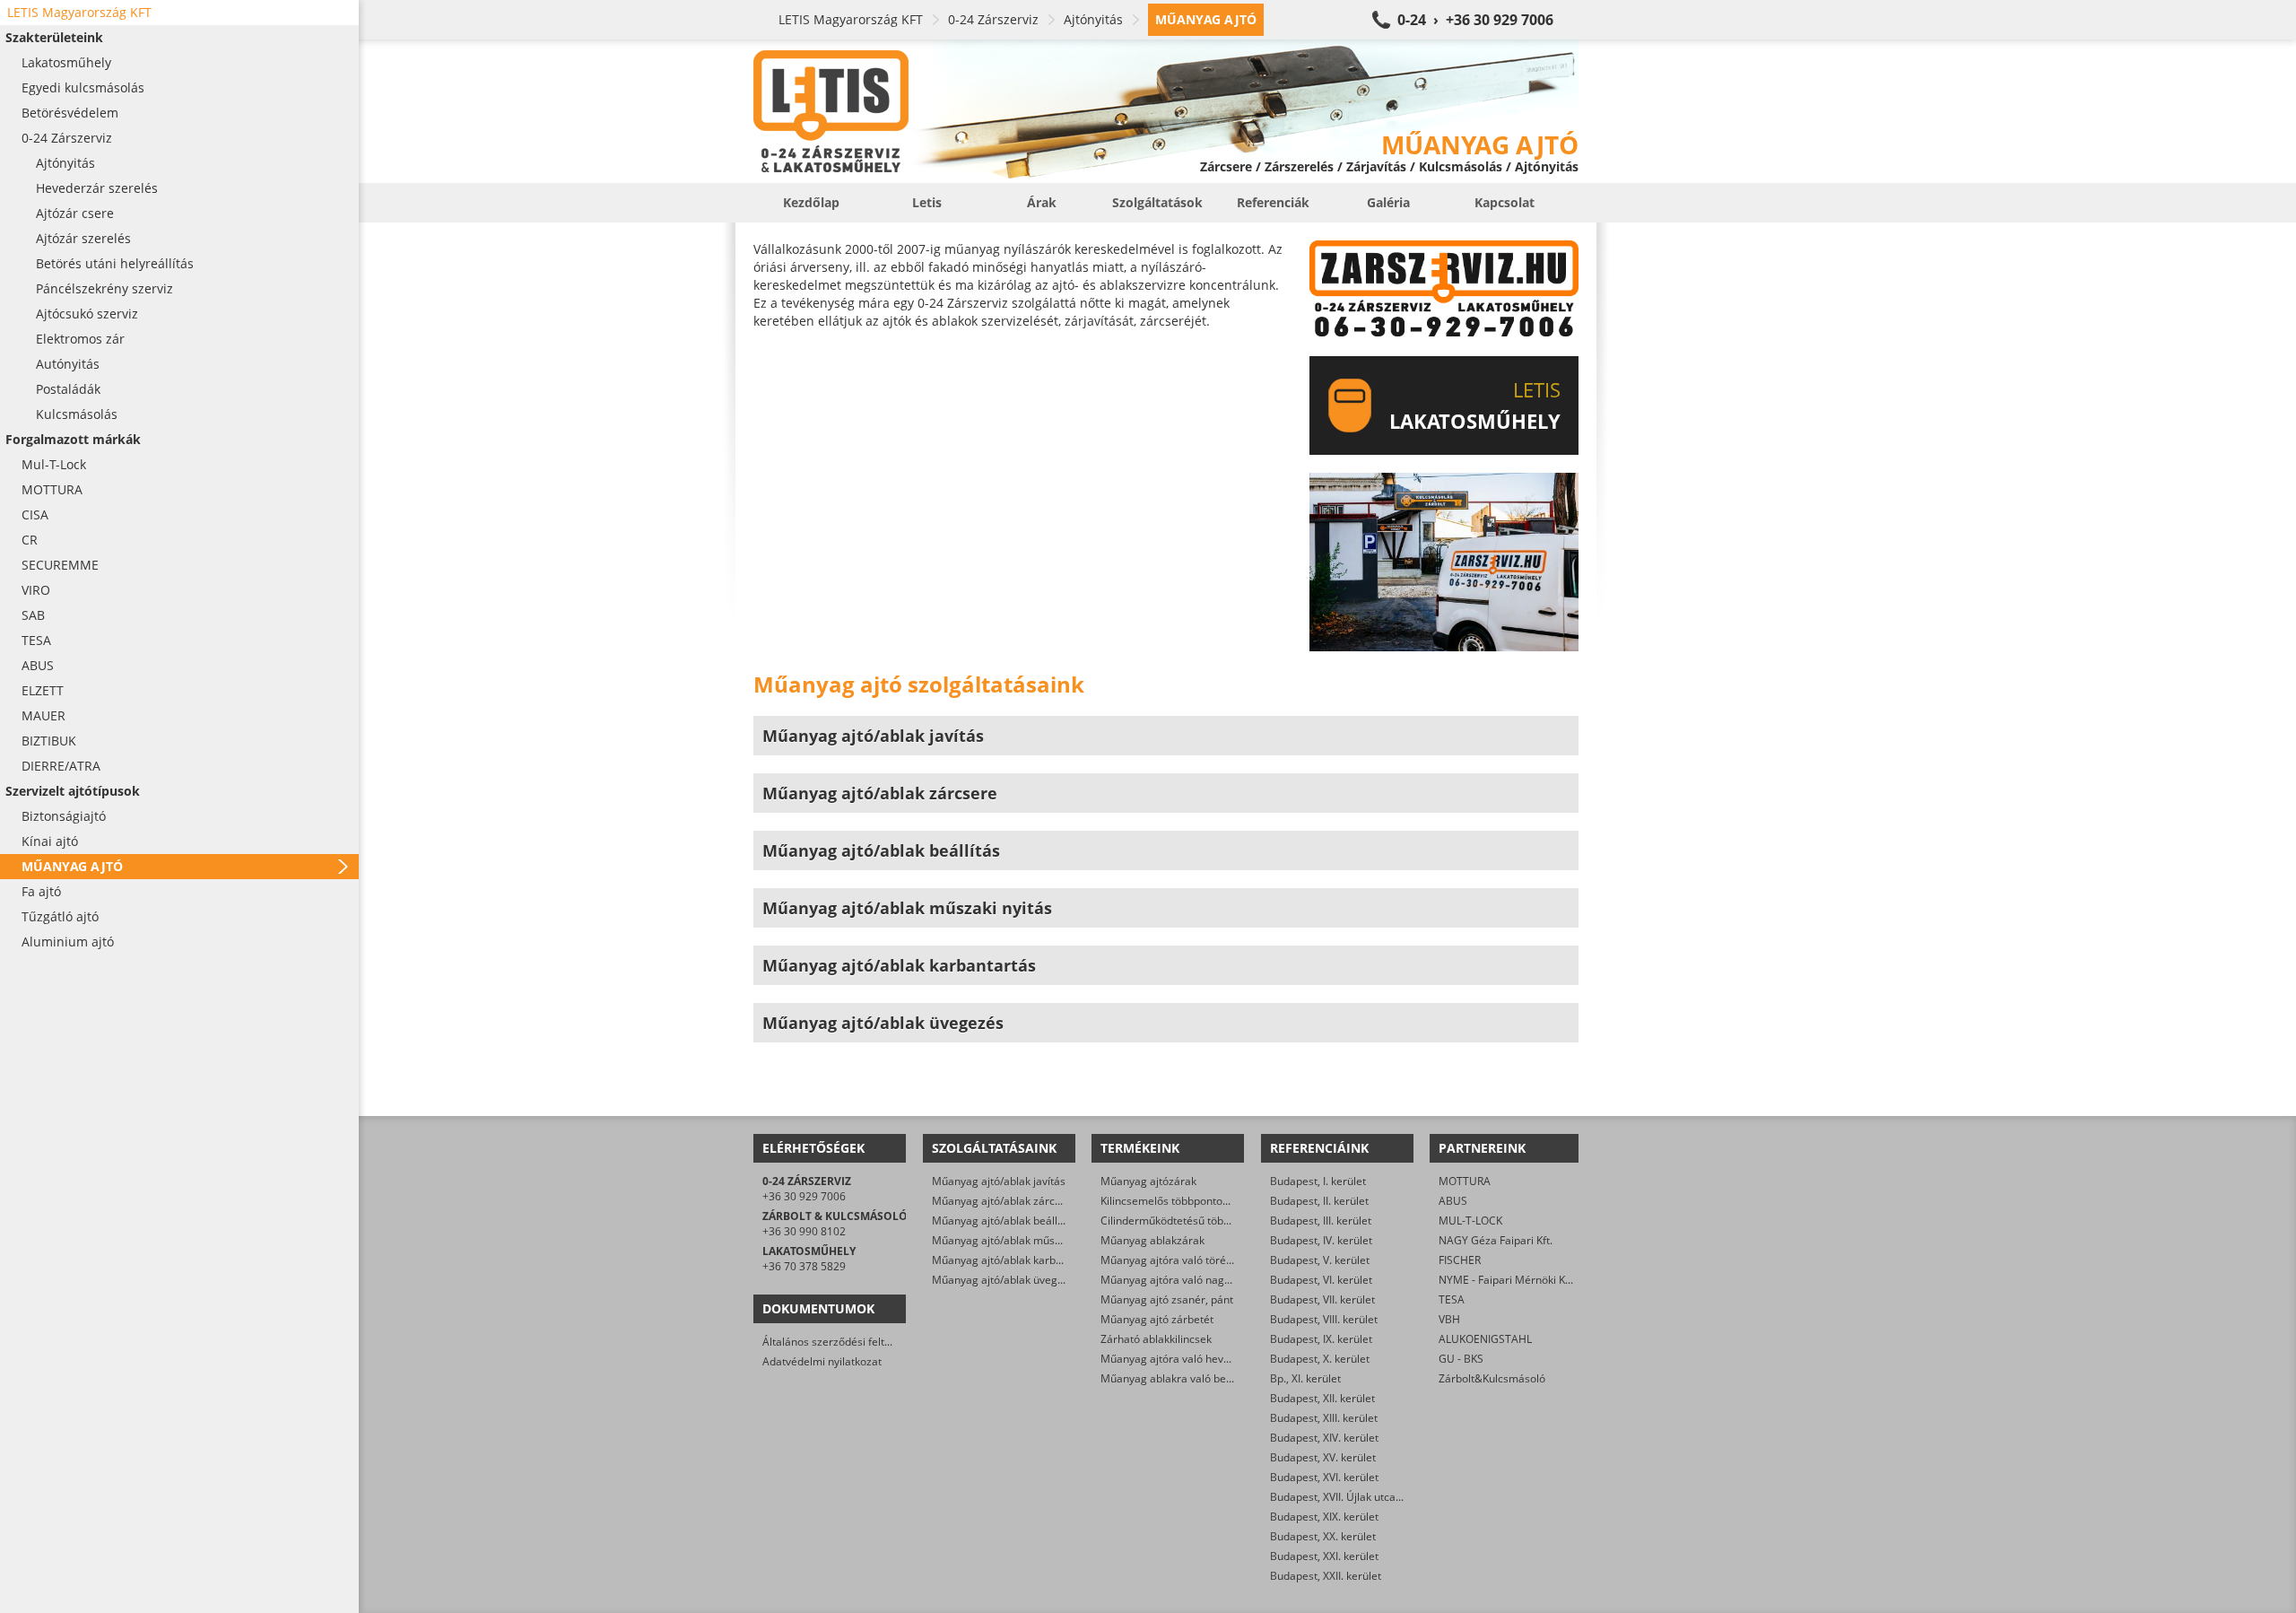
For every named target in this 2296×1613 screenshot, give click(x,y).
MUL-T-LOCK (1470, 1221)
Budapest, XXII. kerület (1326, 1576)
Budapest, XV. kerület (1323, 1457)
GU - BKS (1461, 1359)
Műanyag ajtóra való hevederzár (1182, 1359)
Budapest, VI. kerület (1321, 1280)
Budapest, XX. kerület (1323, 1536)
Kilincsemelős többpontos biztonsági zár (1200, 1201)
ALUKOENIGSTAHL (1485, 1339)
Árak (1042, 202)
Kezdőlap (811, 202)
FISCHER (1460, 1260)
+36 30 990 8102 (804, 1231)
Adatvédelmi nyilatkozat (822, 1361)
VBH (1449, 1319)
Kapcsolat (1505, 202)
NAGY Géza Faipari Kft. (1496, 1240)
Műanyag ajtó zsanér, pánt (1167, 1299)
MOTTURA (1465, 1181)
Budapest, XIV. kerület (1324, 1438)
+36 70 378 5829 (804, 1266)
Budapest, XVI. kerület (1324, 1477)
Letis (927, 202)
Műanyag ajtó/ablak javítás (999, 1181)
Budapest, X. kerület (1320, 1359)
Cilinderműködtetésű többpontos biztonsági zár (1218, 1221)
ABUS (1453, 1201)
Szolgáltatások (1157, 202)
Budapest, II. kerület (1319, 1201)
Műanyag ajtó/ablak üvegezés (1006, 1280)
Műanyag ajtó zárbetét (1157, 1319)
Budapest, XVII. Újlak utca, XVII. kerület (1365, 1497)
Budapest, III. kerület (1321, 1221)
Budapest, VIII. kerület (1324, 1319)
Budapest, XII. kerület (1322, 1398)
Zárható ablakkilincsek (1156, 1339)
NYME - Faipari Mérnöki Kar (1507, 1280)
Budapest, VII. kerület (1322, 1299)
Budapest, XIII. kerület (1324, 1418)
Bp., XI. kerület (1305, 1378)
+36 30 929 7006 (804, 1196)
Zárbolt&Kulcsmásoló (1492, 1378)
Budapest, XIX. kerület (1324, 1517)
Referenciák (1273, 202)
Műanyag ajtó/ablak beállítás (1004, 1221)
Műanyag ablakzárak (1152, 1240)
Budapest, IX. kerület (1321, 1339)
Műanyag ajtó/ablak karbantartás (1015, 1260)
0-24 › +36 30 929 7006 (1475, 20)
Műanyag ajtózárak (1148, 1181)
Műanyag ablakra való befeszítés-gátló (1197, 1378)
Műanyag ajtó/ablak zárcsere (1004, 1201)
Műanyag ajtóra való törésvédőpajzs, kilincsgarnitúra (1232, 1260)
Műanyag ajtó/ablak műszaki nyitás (1019, 1240)
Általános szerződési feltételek (839, 1342)
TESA (1452, 1299)
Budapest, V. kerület (1320, 1260)
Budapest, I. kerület (1318, 1181)
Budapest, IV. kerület (1321, 1240)
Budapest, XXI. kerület (1324, 1556)
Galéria (1388, 202)
